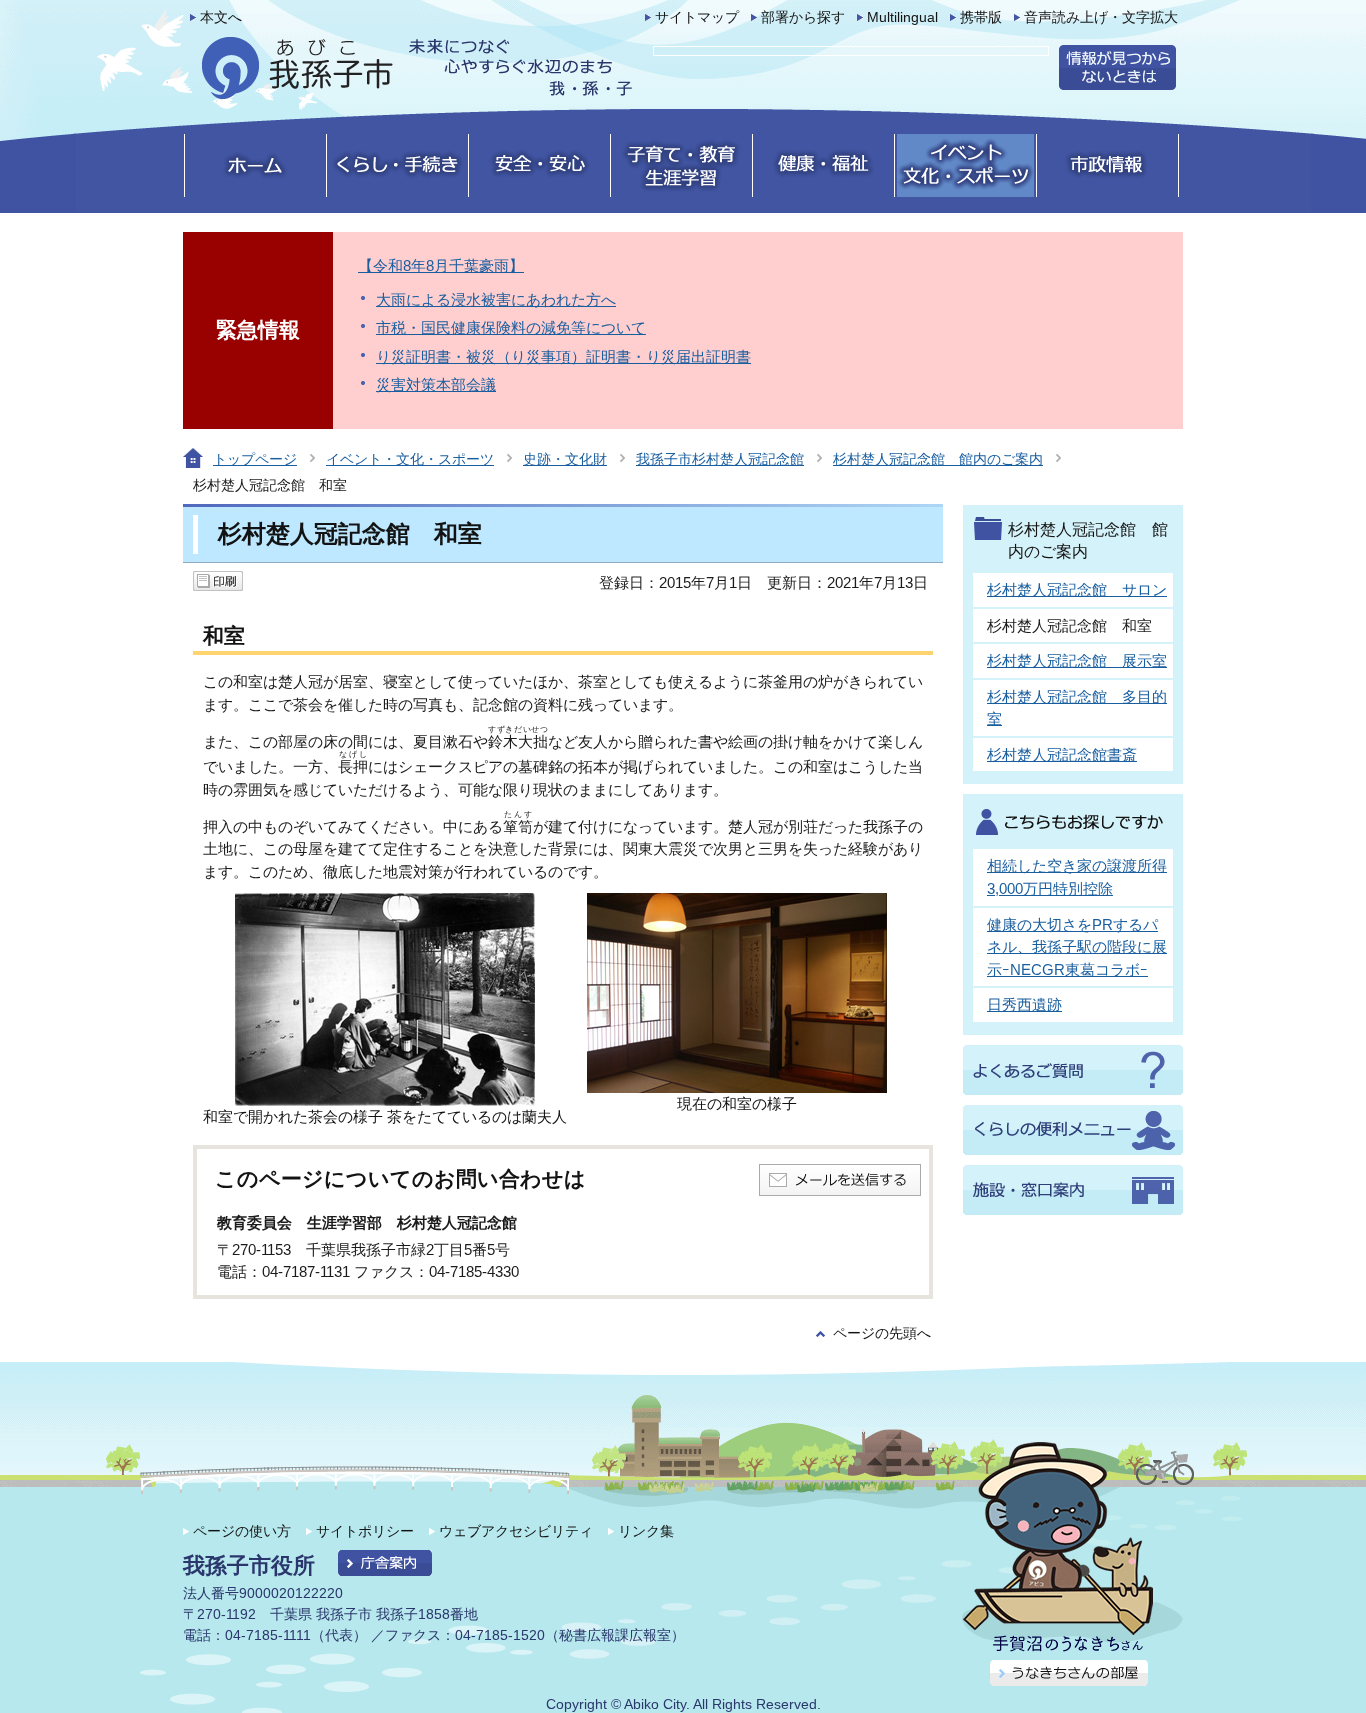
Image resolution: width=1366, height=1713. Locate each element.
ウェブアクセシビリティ (516, 1531)
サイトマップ (697, 17)
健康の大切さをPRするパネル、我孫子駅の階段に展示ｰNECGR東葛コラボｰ (1077, 947)
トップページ (255, 459)
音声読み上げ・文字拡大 (1101, 17)
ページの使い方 (242, 1531)
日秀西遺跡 (1024, 1004)
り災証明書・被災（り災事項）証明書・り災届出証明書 (563, 356)
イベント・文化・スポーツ (410, 459)
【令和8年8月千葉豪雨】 (441, 265)
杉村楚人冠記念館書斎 (1062, 754)
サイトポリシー (365, 1531)
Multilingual (902, 17)
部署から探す (803, 17)
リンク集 (646, 1531)
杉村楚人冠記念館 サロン (1077, 589)
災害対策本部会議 (436, 384)
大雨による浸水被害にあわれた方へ (496, 299)
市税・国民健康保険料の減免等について (511, 327)
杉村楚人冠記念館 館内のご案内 (938, 459)
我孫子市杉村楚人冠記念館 (720, 459)
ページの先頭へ (882, 1333)
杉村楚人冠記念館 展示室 (1077, 660)
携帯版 (981, 17)
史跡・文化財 (565, 459)
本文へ (221, 17)
